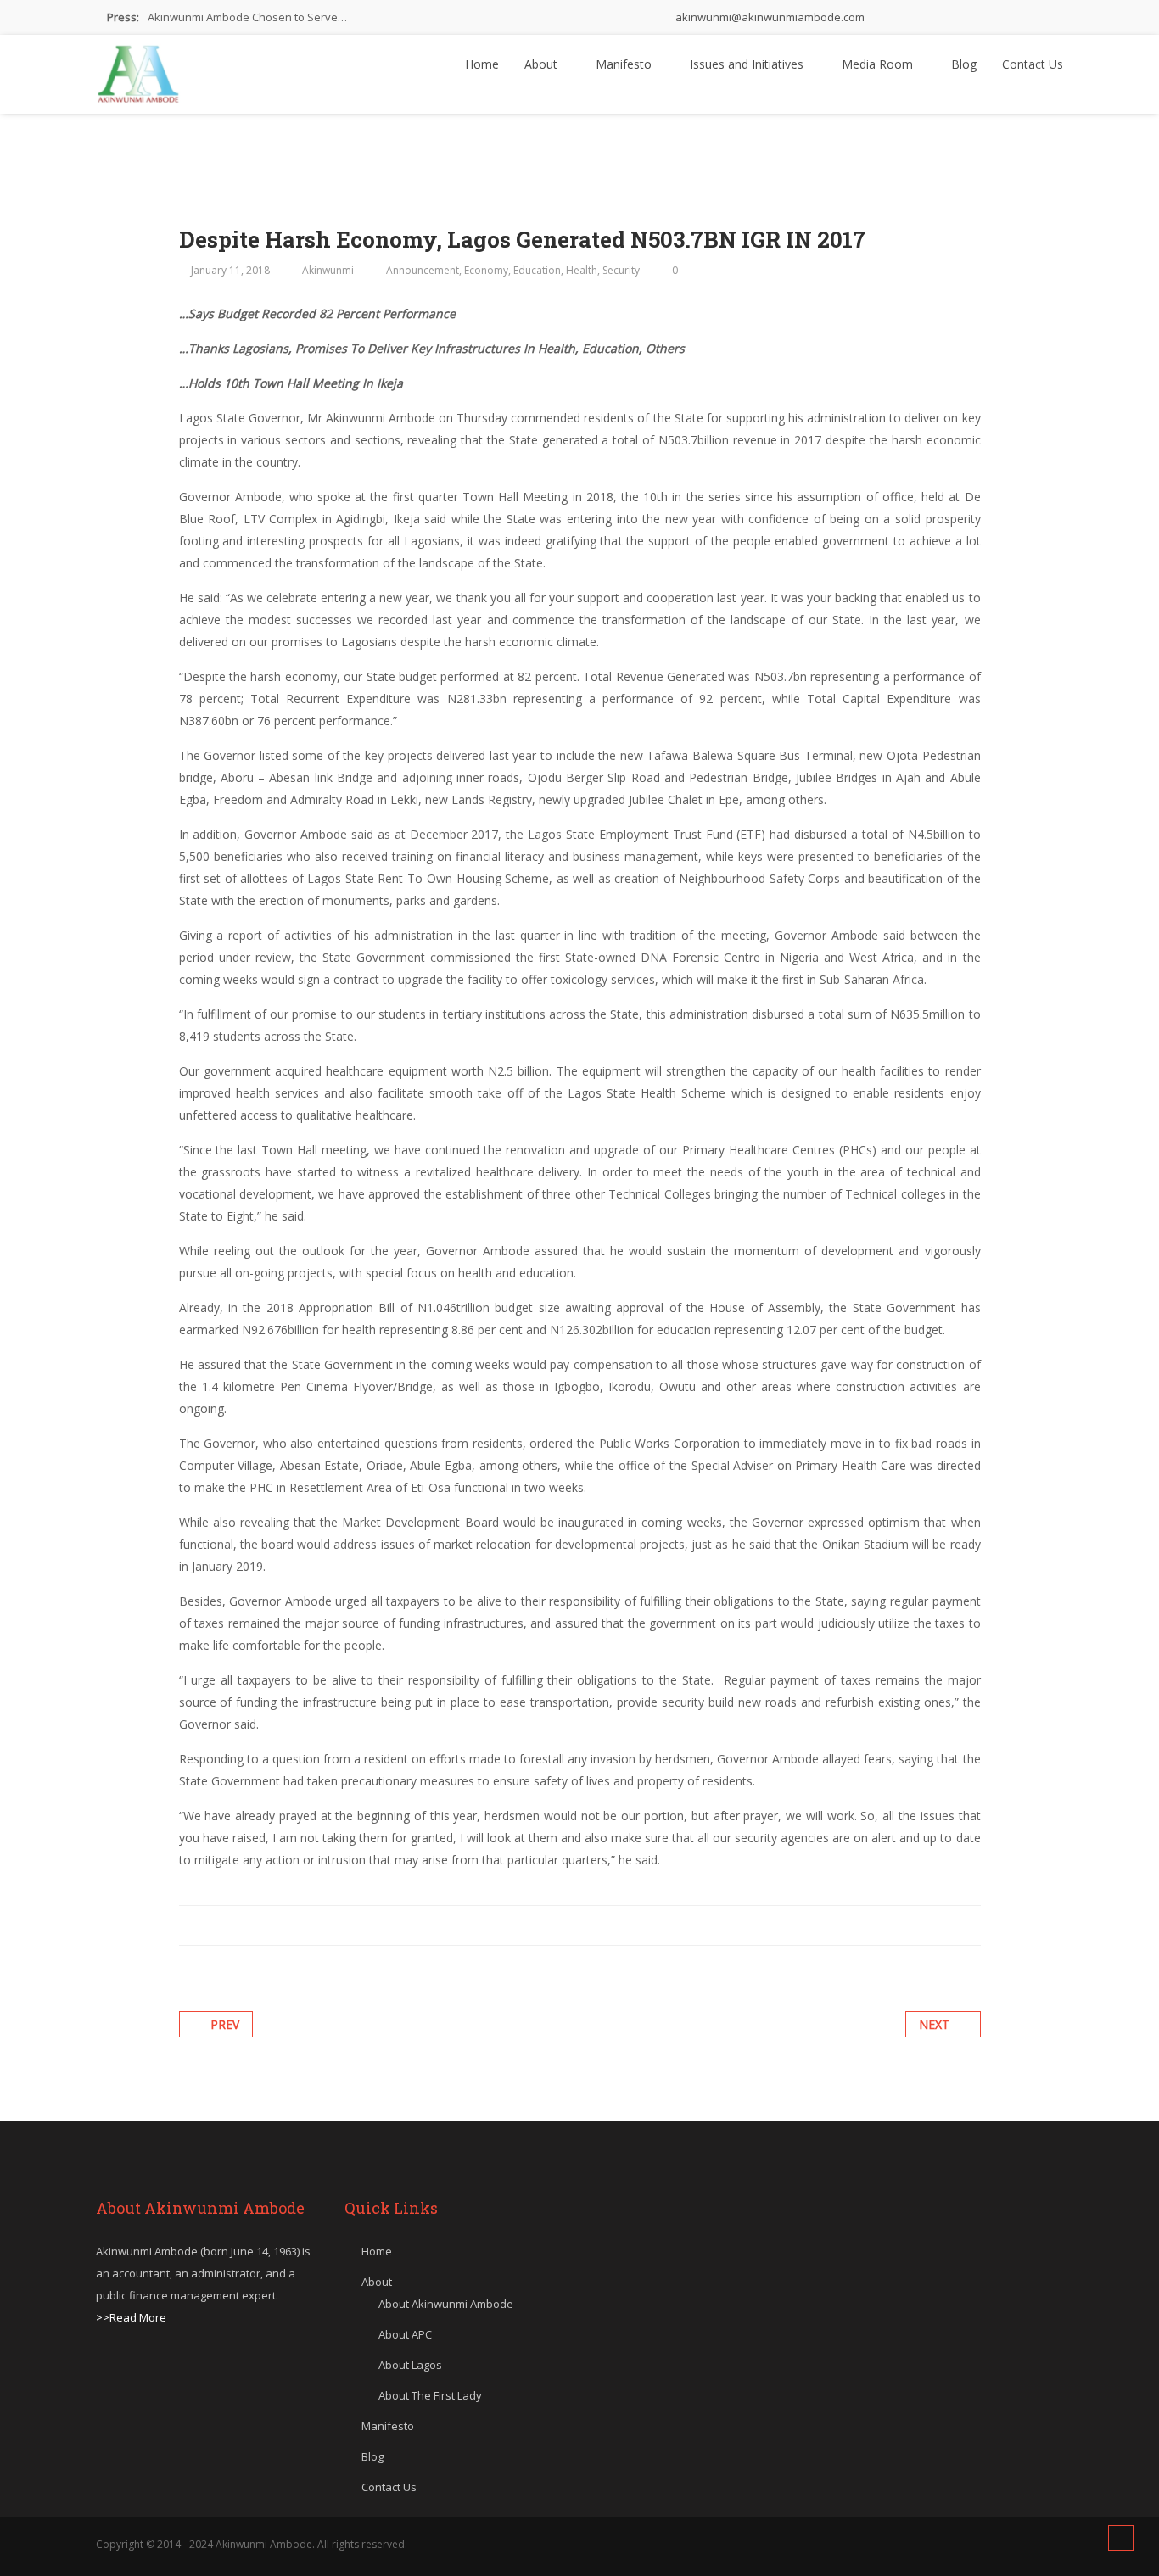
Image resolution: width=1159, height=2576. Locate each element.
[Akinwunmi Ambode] (138, 70)
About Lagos (410, 2365)
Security (621, 270)
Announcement (423, 270)
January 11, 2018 (230, 270)
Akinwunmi (328, 270)
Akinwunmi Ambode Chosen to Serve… (247, 17)
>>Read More (131, 2317)
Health (582, 270)
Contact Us (1033, 64)
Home (482, 64)
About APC (405, 2334)
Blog (964, 64)
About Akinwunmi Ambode (446, 2304)
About (543, 64)
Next (934, 2024)
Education (537, 270)
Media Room (879, 64)
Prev (225, 2024)
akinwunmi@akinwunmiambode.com (769, 17)
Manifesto (625, 64)
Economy (486, 270)
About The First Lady (430, 2395)
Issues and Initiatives (748, 64)
